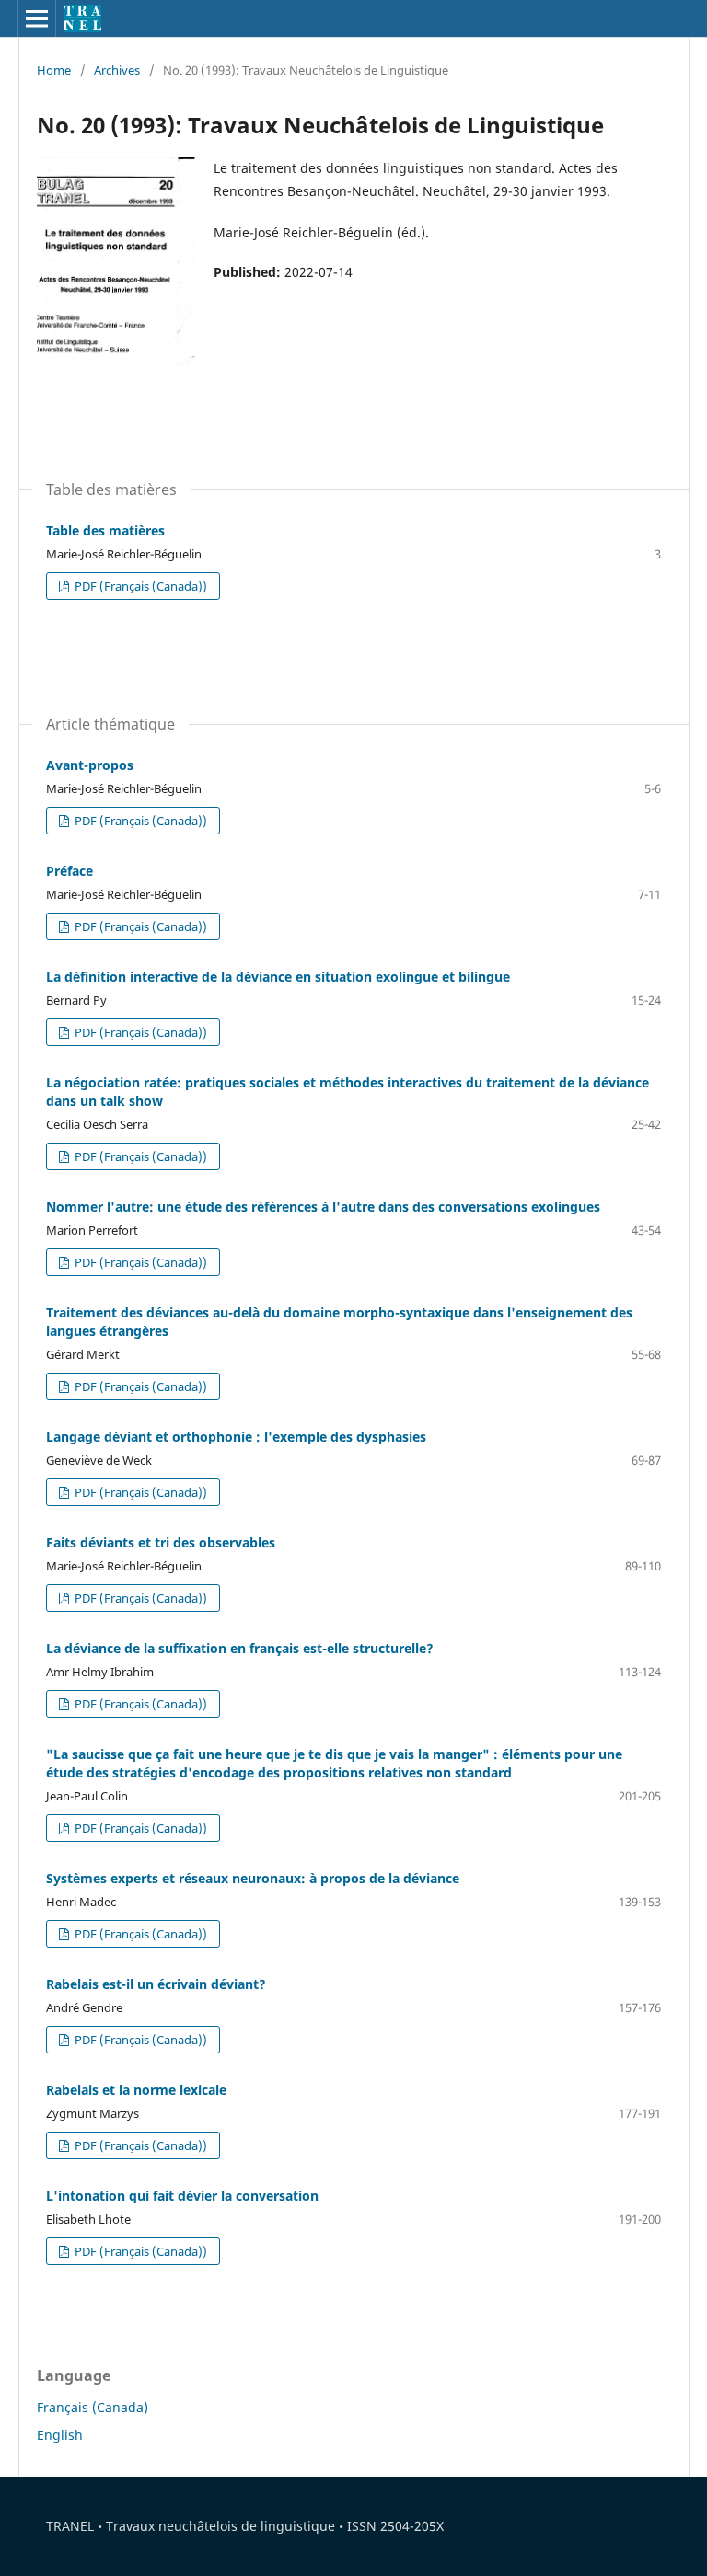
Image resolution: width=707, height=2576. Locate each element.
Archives (117, 70)
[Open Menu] (37, 18)
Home (54, 70)
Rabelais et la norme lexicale (136, 2090)
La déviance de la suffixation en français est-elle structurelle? (240, 1648)
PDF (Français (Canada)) (139, 586)
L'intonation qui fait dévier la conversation (182, 2196)
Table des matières (105, 530)
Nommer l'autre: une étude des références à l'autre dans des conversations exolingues (323, 1207)
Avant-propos (90, 765)
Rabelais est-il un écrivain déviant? (156, 1984)
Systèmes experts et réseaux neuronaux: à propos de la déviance (253, 1878)
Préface (70, 871)
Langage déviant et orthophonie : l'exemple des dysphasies (236, 1437)
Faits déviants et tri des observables (161, 1542)
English (60, 2435)
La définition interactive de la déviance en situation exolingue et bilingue (278, 977)
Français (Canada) (93, 2407)
